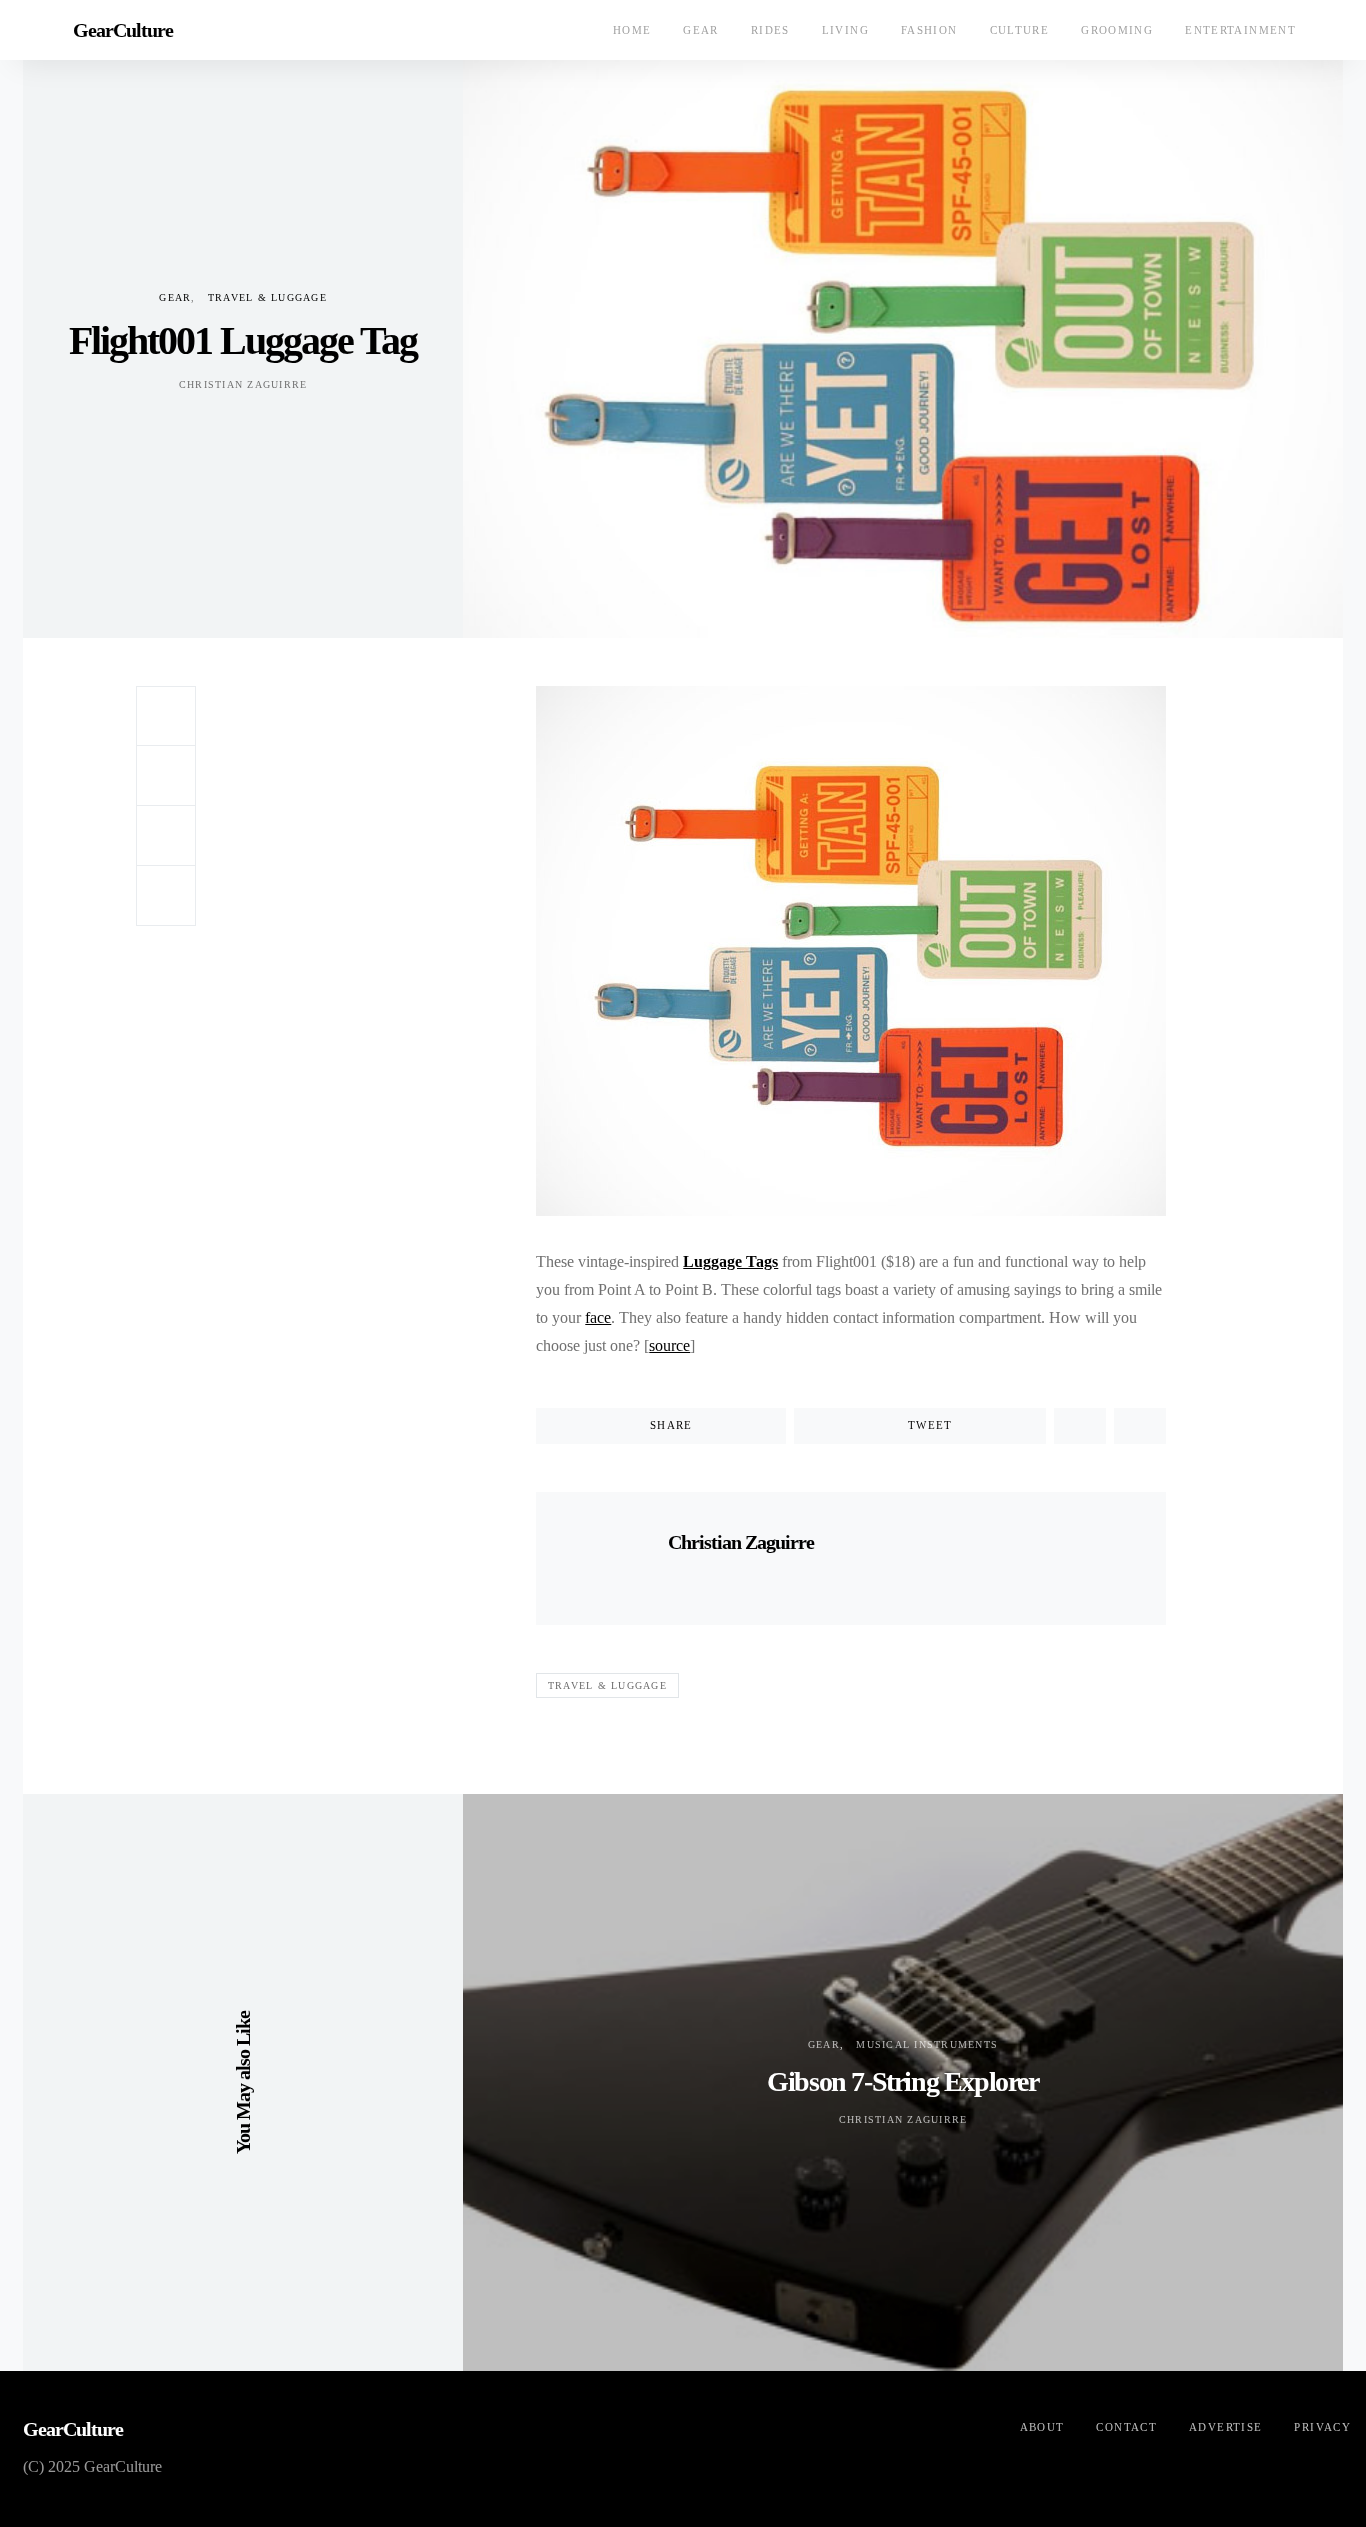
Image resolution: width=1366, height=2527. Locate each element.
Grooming (1117, 30)
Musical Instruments (927, 2044)
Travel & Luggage (267, 297)
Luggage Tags (730, 1261)
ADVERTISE (1225, 2427)
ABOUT (1042, 2427)
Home (632, 30)
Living (845, 30)
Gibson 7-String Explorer (902, 2081)
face (598, 1317)
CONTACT (1126, 2427)
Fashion (929, 30)
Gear (701, 30)
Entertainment (1240, 30)
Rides (770, 30)
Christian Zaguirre (243, 384)
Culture (1020, 30)
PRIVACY (1322, 2427)
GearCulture (123, 30)
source (669, 1345)
